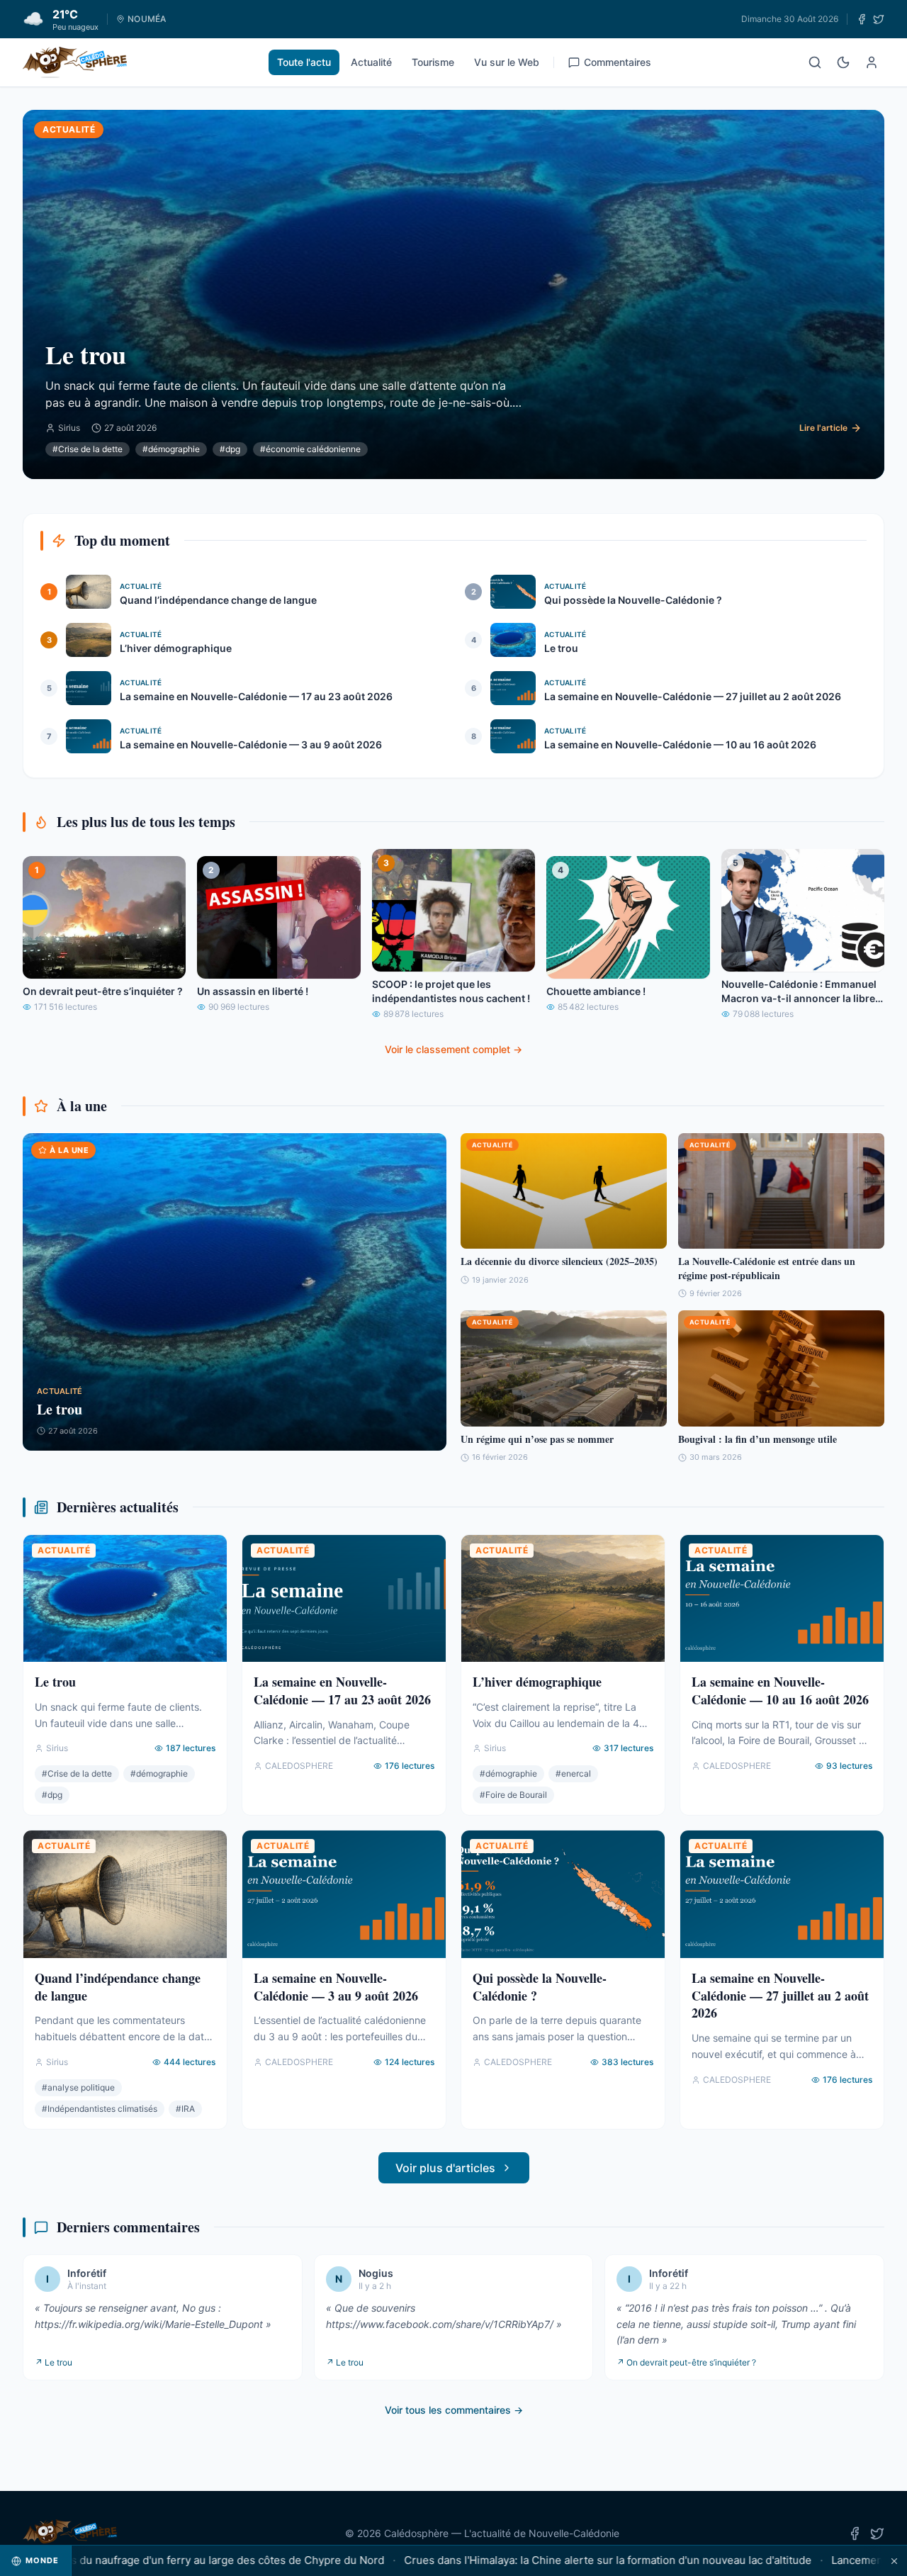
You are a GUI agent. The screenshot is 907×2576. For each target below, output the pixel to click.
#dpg (230, 449)
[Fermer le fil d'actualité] (894, 2561)
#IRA (185, 2109)
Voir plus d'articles (445, 2168)
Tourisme (433, 62)
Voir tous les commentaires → (454, 2410)
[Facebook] (862, 19)
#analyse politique (78, 2087)
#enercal (573, 1773)
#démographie (171, 449)
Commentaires (618, 62)
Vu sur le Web (507, 62)
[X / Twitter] (879, 19)
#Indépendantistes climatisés (100, 2109)
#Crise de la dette (88, 449)
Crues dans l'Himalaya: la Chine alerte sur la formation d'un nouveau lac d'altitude (546, 2560)
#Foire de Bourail (513, 1795)
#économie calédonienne (310, 449)
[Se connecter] (872, 62)
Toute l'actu (304, 62)
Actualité (371, 62)
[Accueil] (75, 62)
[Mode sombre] (843, 62)
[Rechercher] (815, 62)
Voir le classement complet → (453, 1049)
